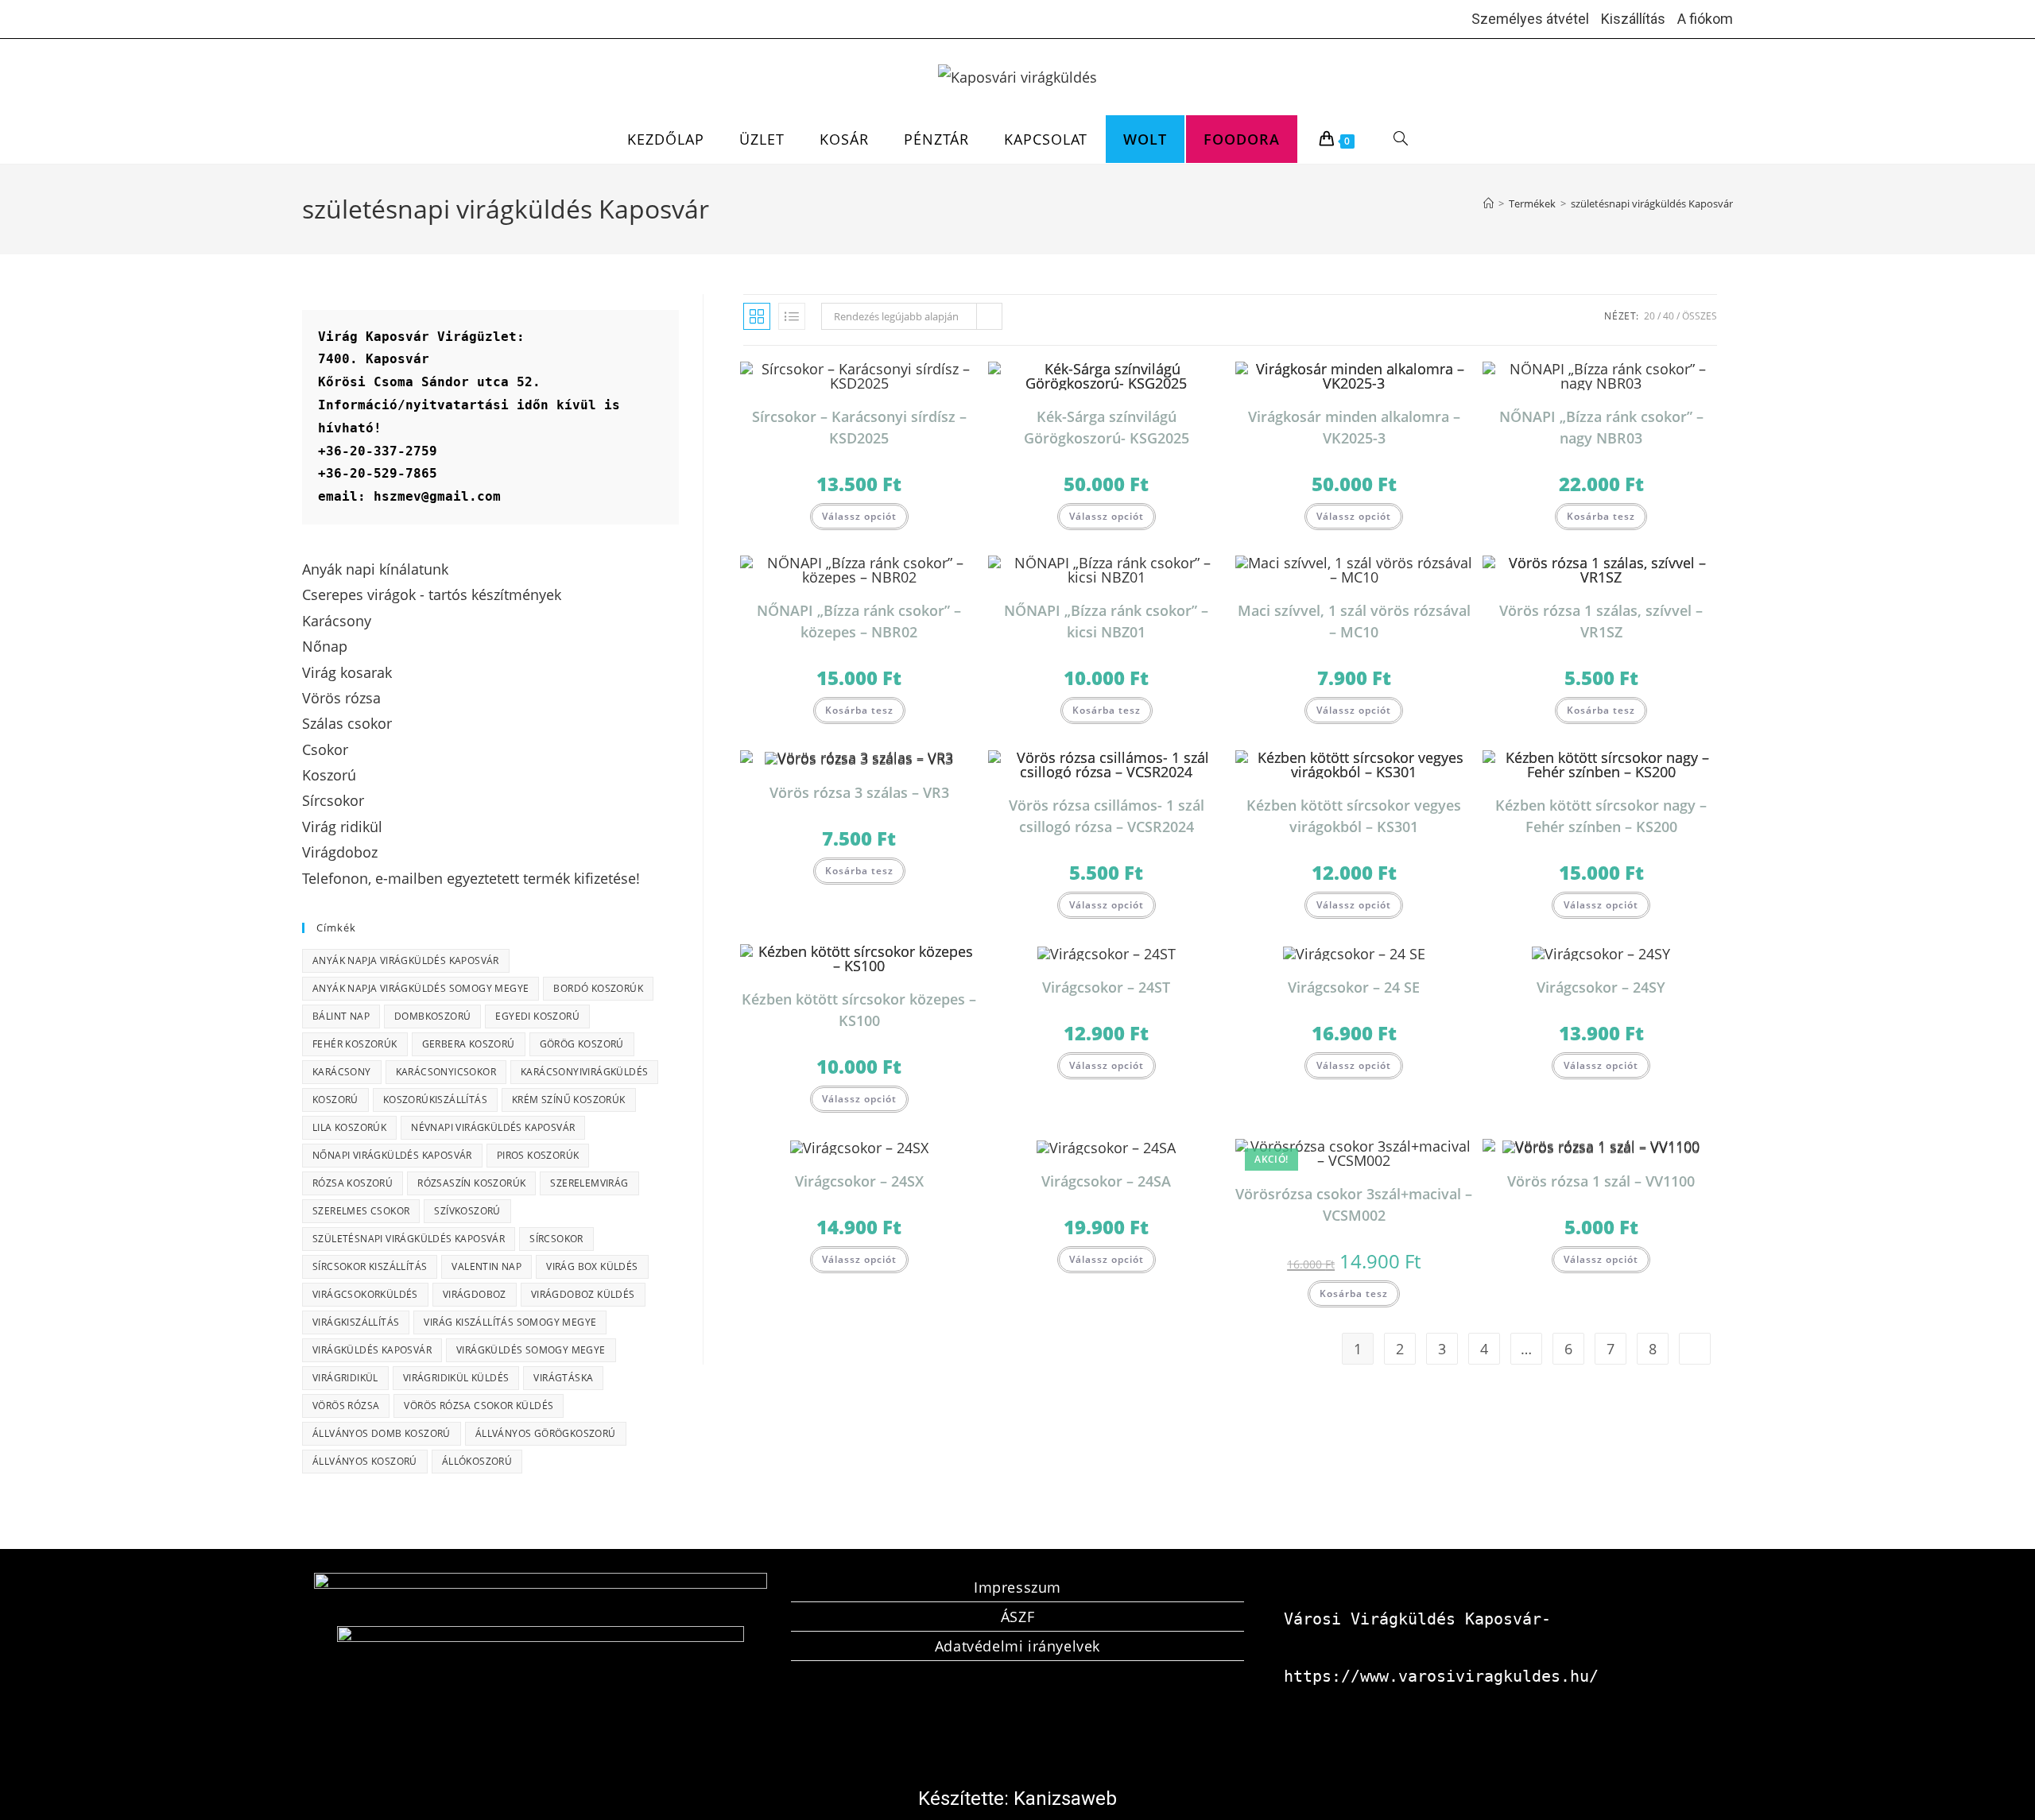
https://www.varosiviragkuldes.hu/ (1441, 1676)
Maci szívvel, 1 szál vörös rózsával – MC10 (1354, 621)
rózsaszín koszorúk (471, 1183)
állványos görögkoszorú (546, 1433)
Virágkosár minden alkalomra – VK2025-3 (1354, 427)
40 (1669, 316)
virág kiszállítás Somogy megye (510, 1322)
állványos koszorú (365, 1461)
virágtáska (563, 1378)
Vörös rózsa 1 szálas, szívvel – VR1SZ (1601, 621)
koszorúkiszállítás (435, 1100)
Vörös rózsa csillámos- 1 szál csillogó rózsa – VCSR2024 (1107, 816)
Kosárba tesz (1601, 516)
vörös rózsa (346, 1406)
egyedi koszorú (537, 1016)
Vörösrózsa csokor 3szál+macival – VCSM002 (1354, 1204)
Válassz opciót (859, 516)
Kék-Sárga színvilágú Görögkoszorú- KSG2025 (1107, 427)
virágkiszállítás (356, 1322)
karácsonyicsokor (446, 1072)
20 (1649, 316)
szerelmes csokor (361, 1211)
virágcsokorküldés (365, 1294)
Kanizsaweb (1065, 1799)
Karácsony (342, 1072)
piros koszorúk (538, 1155)
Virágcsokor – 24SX (859, 1181)
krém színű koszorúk (569, 1100)
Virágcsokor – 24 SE (1354, 987)
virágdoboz (475, 1294)
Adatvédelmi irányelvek (1017, 1646)
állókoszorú (477, 1461)
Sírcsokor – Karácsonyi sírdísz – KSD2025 (859, 427)
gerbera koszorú (469, 1044)
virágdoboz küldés (583, 1294)
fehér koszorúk (355, 1044)
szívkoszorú (467, 1211)
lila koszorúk (349, 1127)
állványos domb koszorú (382, 1433)
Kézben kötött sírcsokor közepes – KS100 (859, 1010)
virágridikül (345, 1378)
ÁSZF (1017, 1617)
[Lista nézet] (792, 316)
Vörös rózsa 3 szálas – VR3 (859, 792)
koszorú (335, 1100)
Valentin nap (486, 1266)
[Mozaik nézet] (757, 316)
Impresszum (1017, 1587)
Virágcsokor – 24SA (1106, 1181)
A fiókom (1705, 19)
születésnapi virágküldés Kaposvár (1652, 203)
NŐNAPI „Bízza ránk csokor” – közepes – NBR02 (859, 621)
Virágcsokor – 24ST (1106, 987)
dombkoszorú (432, 1016)
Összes (1700, 316)
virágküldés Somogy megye (531, 1350)
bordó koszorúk (598, 988)
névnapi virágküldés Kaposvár (493, 1127)
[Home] (1488, 203)
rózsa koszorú (353, 1183)
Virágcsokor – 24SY (1601, 987)
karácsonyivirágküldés (584, 1072)
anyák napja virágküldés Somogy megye (421, 988)
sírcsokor (556, 1239)
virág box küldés (592, 1266)
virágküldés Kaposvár (372, 1350)
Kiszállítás (1633, 19)
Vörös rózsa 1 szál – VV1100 (1601, 1181)
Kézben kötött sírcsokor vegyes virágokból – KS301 (1354, 816)
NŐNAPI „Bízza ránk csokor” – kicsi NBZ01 (1106, 621)
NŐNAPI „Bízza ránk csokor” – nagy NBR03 (1601, 427)
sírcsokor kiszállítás (370, 1266)
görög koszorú (582, 1044)
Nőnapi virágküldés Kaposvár (392, 1155)
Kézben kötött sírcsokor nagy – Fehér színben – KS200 (1601, 816)
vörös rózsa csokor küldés (479, 1406)
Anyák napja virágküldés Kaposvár (406, 960)
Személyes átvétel (1530, 19)
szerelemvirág (589, 1183)
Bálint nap (341, 1016)
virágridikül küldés (456, 1378)
